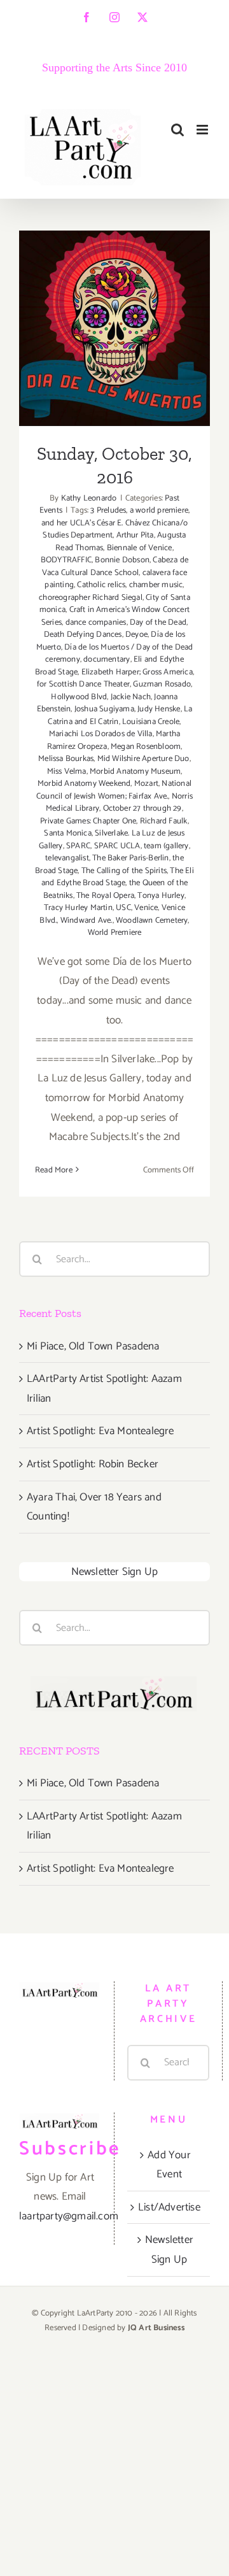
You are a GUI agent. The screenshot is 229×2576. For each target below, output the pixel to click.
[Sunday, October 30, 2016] (114, 328)
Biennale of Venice (140, 548)
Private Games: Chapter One (88, 821)
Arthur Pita (135, 535)
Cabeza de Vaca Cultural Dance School (115, 566)
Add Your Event (169, 2165)
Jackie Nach (131, 697)
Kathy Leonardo (89, 498)
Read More (54, 1170)
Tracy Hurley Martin (78, 908)
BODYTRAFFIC (66, 560)
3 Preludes (108, 510)
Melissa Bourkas (66, 759)
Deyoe (136, 635)
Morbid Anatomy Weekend (84, 784)
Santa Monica (67, 833)
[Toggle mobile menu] (203, 130)
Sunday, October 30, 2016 (115, 301)
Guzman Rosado (162, 684)
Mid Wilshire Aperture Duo (143, 759)
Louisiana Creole (151, 722)
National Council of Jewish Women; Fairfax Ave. (114, 790)
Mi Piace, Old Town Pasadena (93, 1346)
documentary (107, 659)
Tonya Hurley (161, 896)
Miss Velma (67, 772)
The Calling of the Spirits (124, 871)
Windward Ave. (87, 921)
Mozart (146, 784)
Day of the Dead (158, 623)
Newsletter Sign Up (115, 1572)
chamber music (156, 585)
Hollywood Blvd (79, 697)
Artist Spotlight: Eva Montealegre (101, 1431)
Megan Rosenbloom (146, 747)
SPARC (78, 846)
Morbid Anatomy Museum (135, 772)
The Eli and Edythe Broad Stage (118, 877)
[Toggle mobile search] (177, 130)
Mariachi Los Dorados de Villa (101, 734)
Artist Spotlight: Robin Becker (93, 1464)
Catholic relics (101, 585)
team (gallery (166, 846)
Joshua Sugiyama (104, 709)
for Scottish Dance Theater (83, 684)
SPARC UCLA (117, 846)
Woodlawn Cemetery (152, 921)
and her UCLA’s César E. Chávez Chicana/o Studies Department (114, 530)
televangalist (67, 858)
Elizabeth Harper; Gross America (137, 672)
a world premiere (159, 510)
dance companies (96, 623)
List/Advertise (169, 2207)
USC (123, 908)
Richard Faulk (164, 821)
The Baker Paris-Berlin (130, 858)
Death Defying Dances (83, 635)
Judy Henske (159, 709)
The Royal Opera (105, 896)
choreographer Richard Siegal (91, 598)
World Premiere (115, 933)
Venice (146, 908)
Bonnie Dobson (122, 560)
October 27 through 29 (142, 808)
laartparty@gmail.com (69, 2216)
